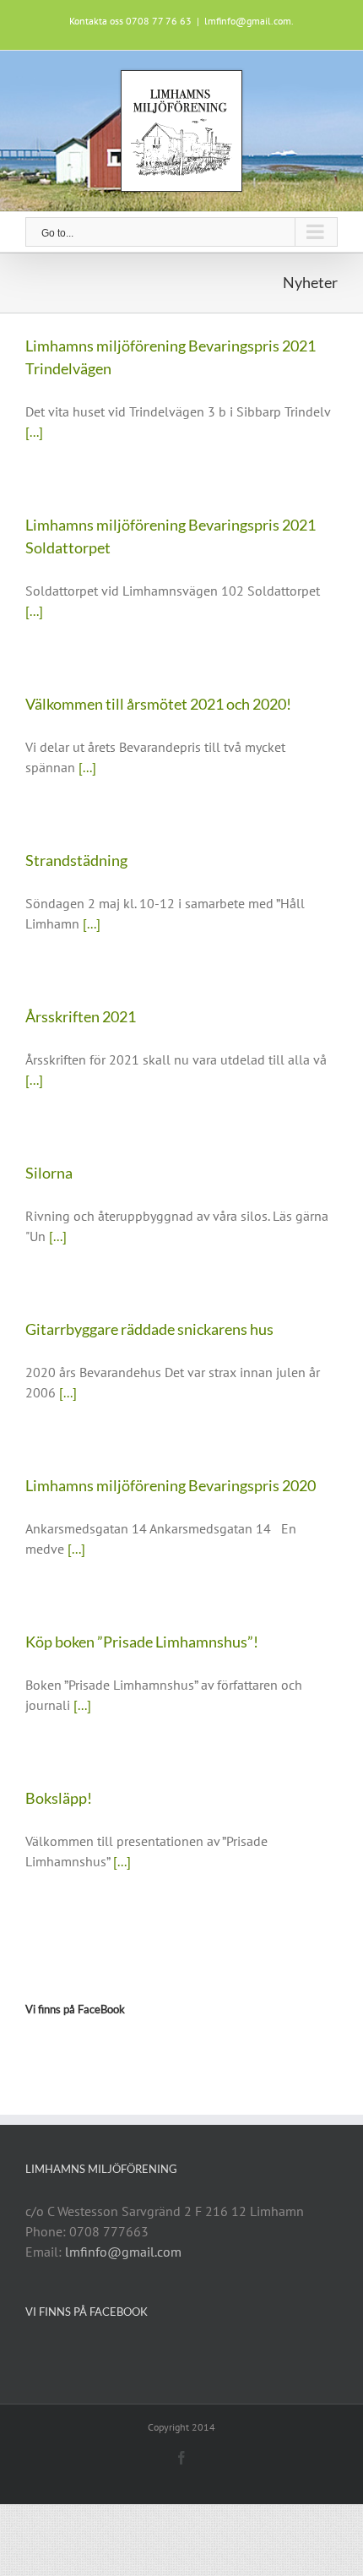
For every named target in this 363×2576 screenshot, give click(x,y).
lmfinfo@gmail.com (123, 2252)
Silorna (49, 1173)
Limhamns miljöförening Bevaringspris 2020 (171, 1485)
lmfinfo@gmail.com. (249, 21)
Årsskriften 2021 (81, 1016)
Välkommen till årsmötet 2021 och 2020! (158, 704)
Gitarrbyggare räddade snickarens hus (149, 1329)
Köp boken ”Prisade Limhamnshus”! (142, 1642)
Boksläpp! (59, 1798)
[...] (34, 432)
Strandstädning (76, 860)
